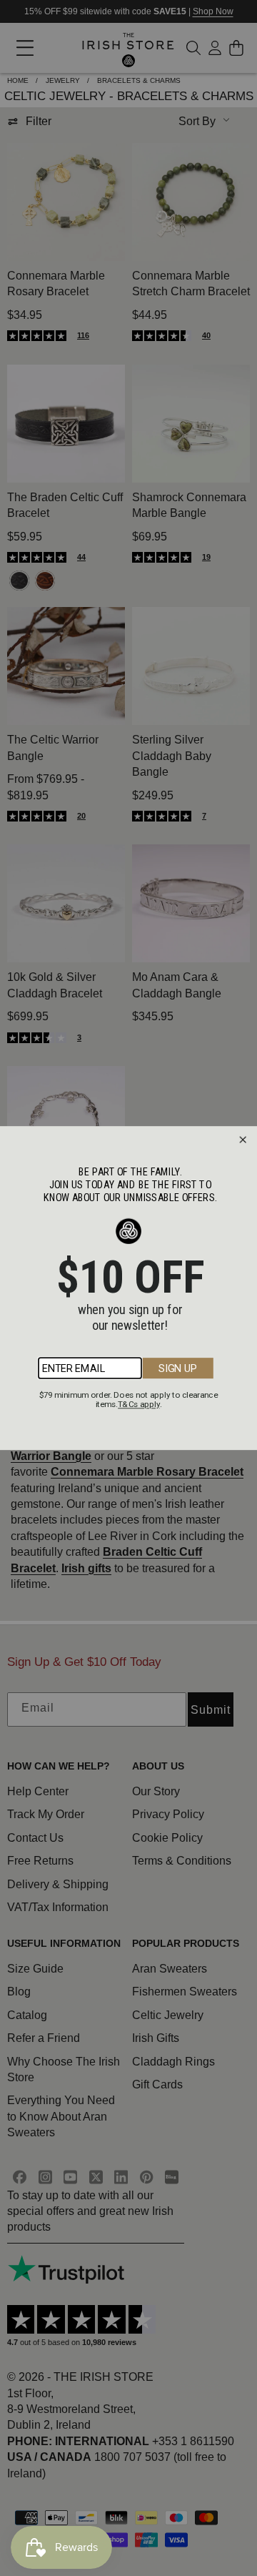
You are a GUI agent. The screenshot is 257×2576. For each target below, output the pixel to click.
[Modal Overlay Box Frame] (128, 1288)
